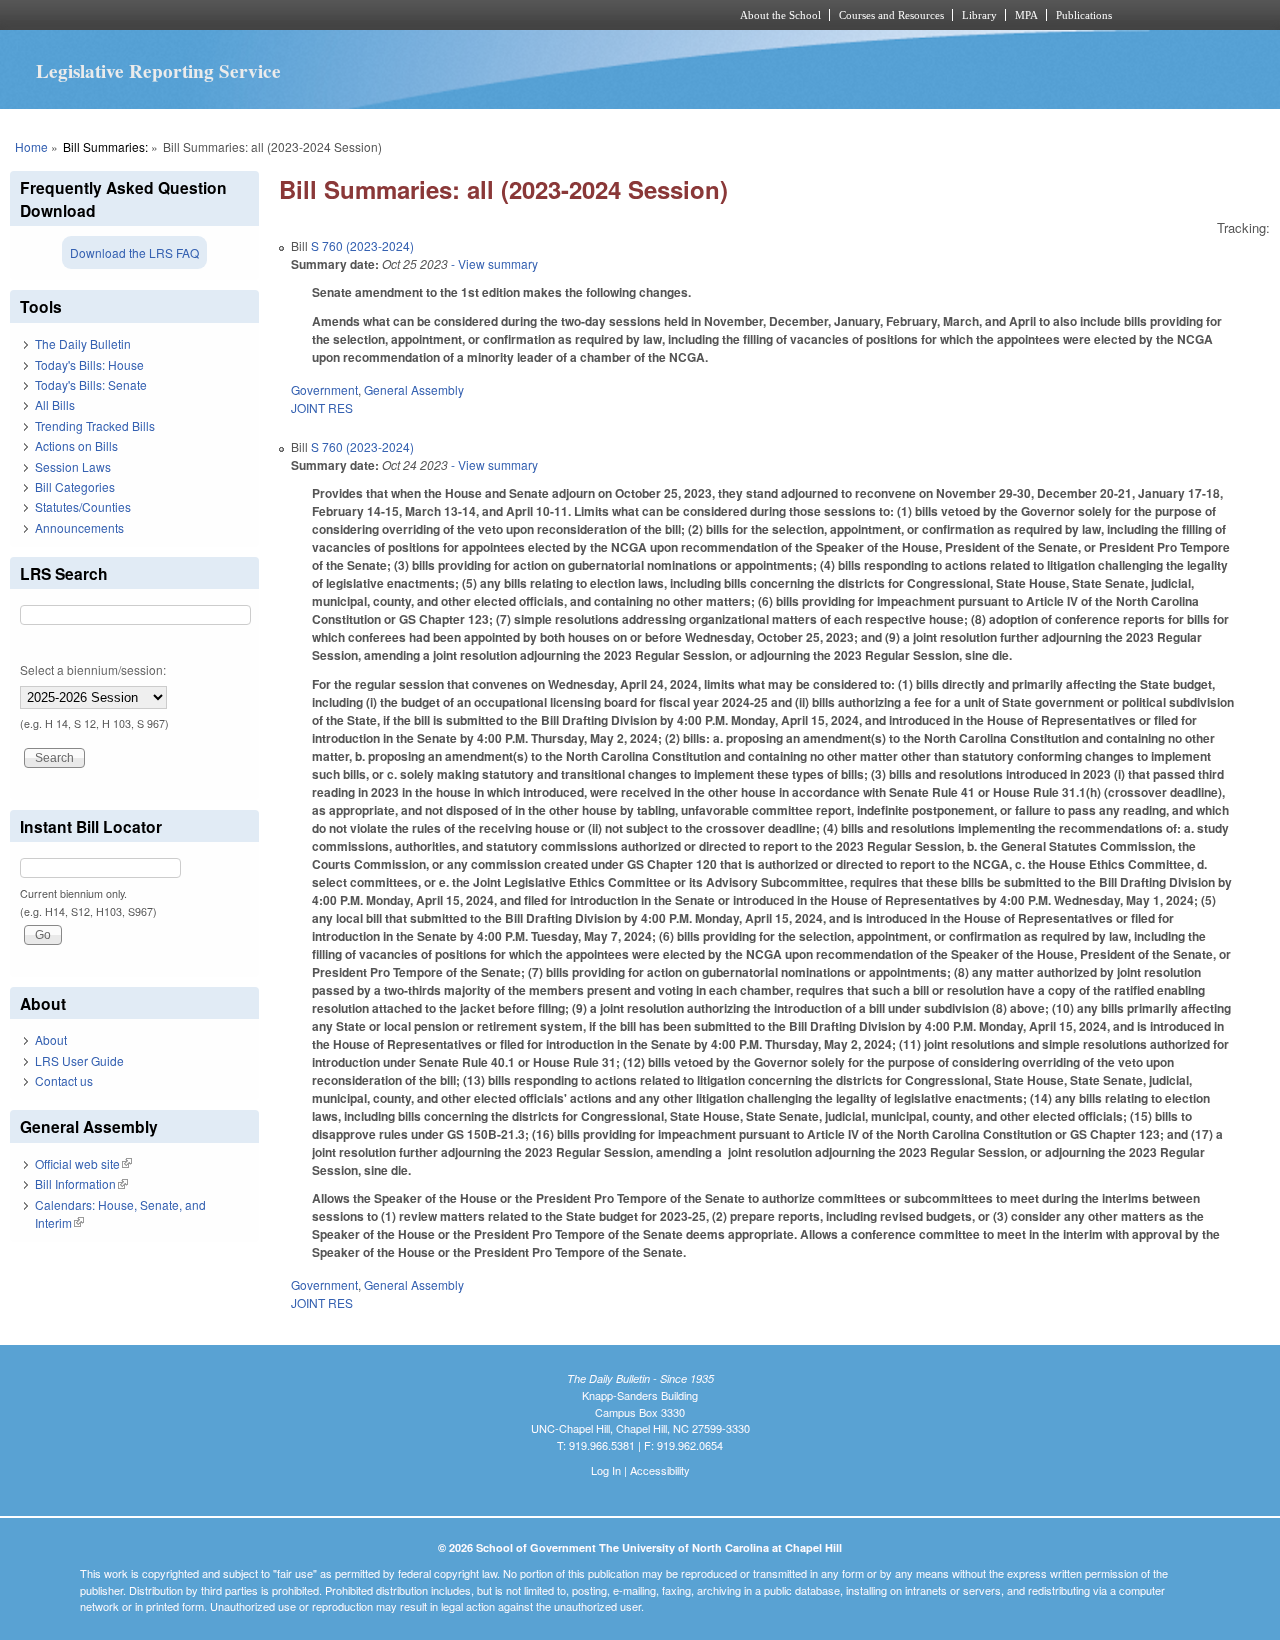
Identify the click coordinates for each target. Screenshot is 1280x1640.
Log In (606, 1470)
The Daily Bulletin (83, 343)
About (51, 1039)
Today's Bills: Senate (91, 384)
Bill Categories (75, 486)
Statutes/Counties (83, 506)
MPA (1026, 15)
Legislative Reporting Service (158, 71)
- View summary (493, 263)
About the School (780, 15)
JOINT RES (322, 407)
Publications (1084, 15)
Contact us (64, 1080)
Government (324, 389)
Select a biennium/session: (93, 669)
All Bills (55, 404)
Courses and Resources (891, 15)
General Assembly (414, 389)
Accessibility (660, 1470)
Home (31, 146)
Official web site (83, 1163)
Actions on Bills (76, 445)
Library (979, 15)
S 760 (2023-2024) (362, 245)
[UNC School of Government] (375, 15)
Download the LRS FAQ (134, 252)
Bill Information (81, 1183)
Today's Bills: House (89, 364)
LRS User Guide (79, 1060)
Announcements (79, 527)
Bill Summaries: (105, 146)
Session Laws (73, 466)
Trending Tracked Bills (95, 425)
